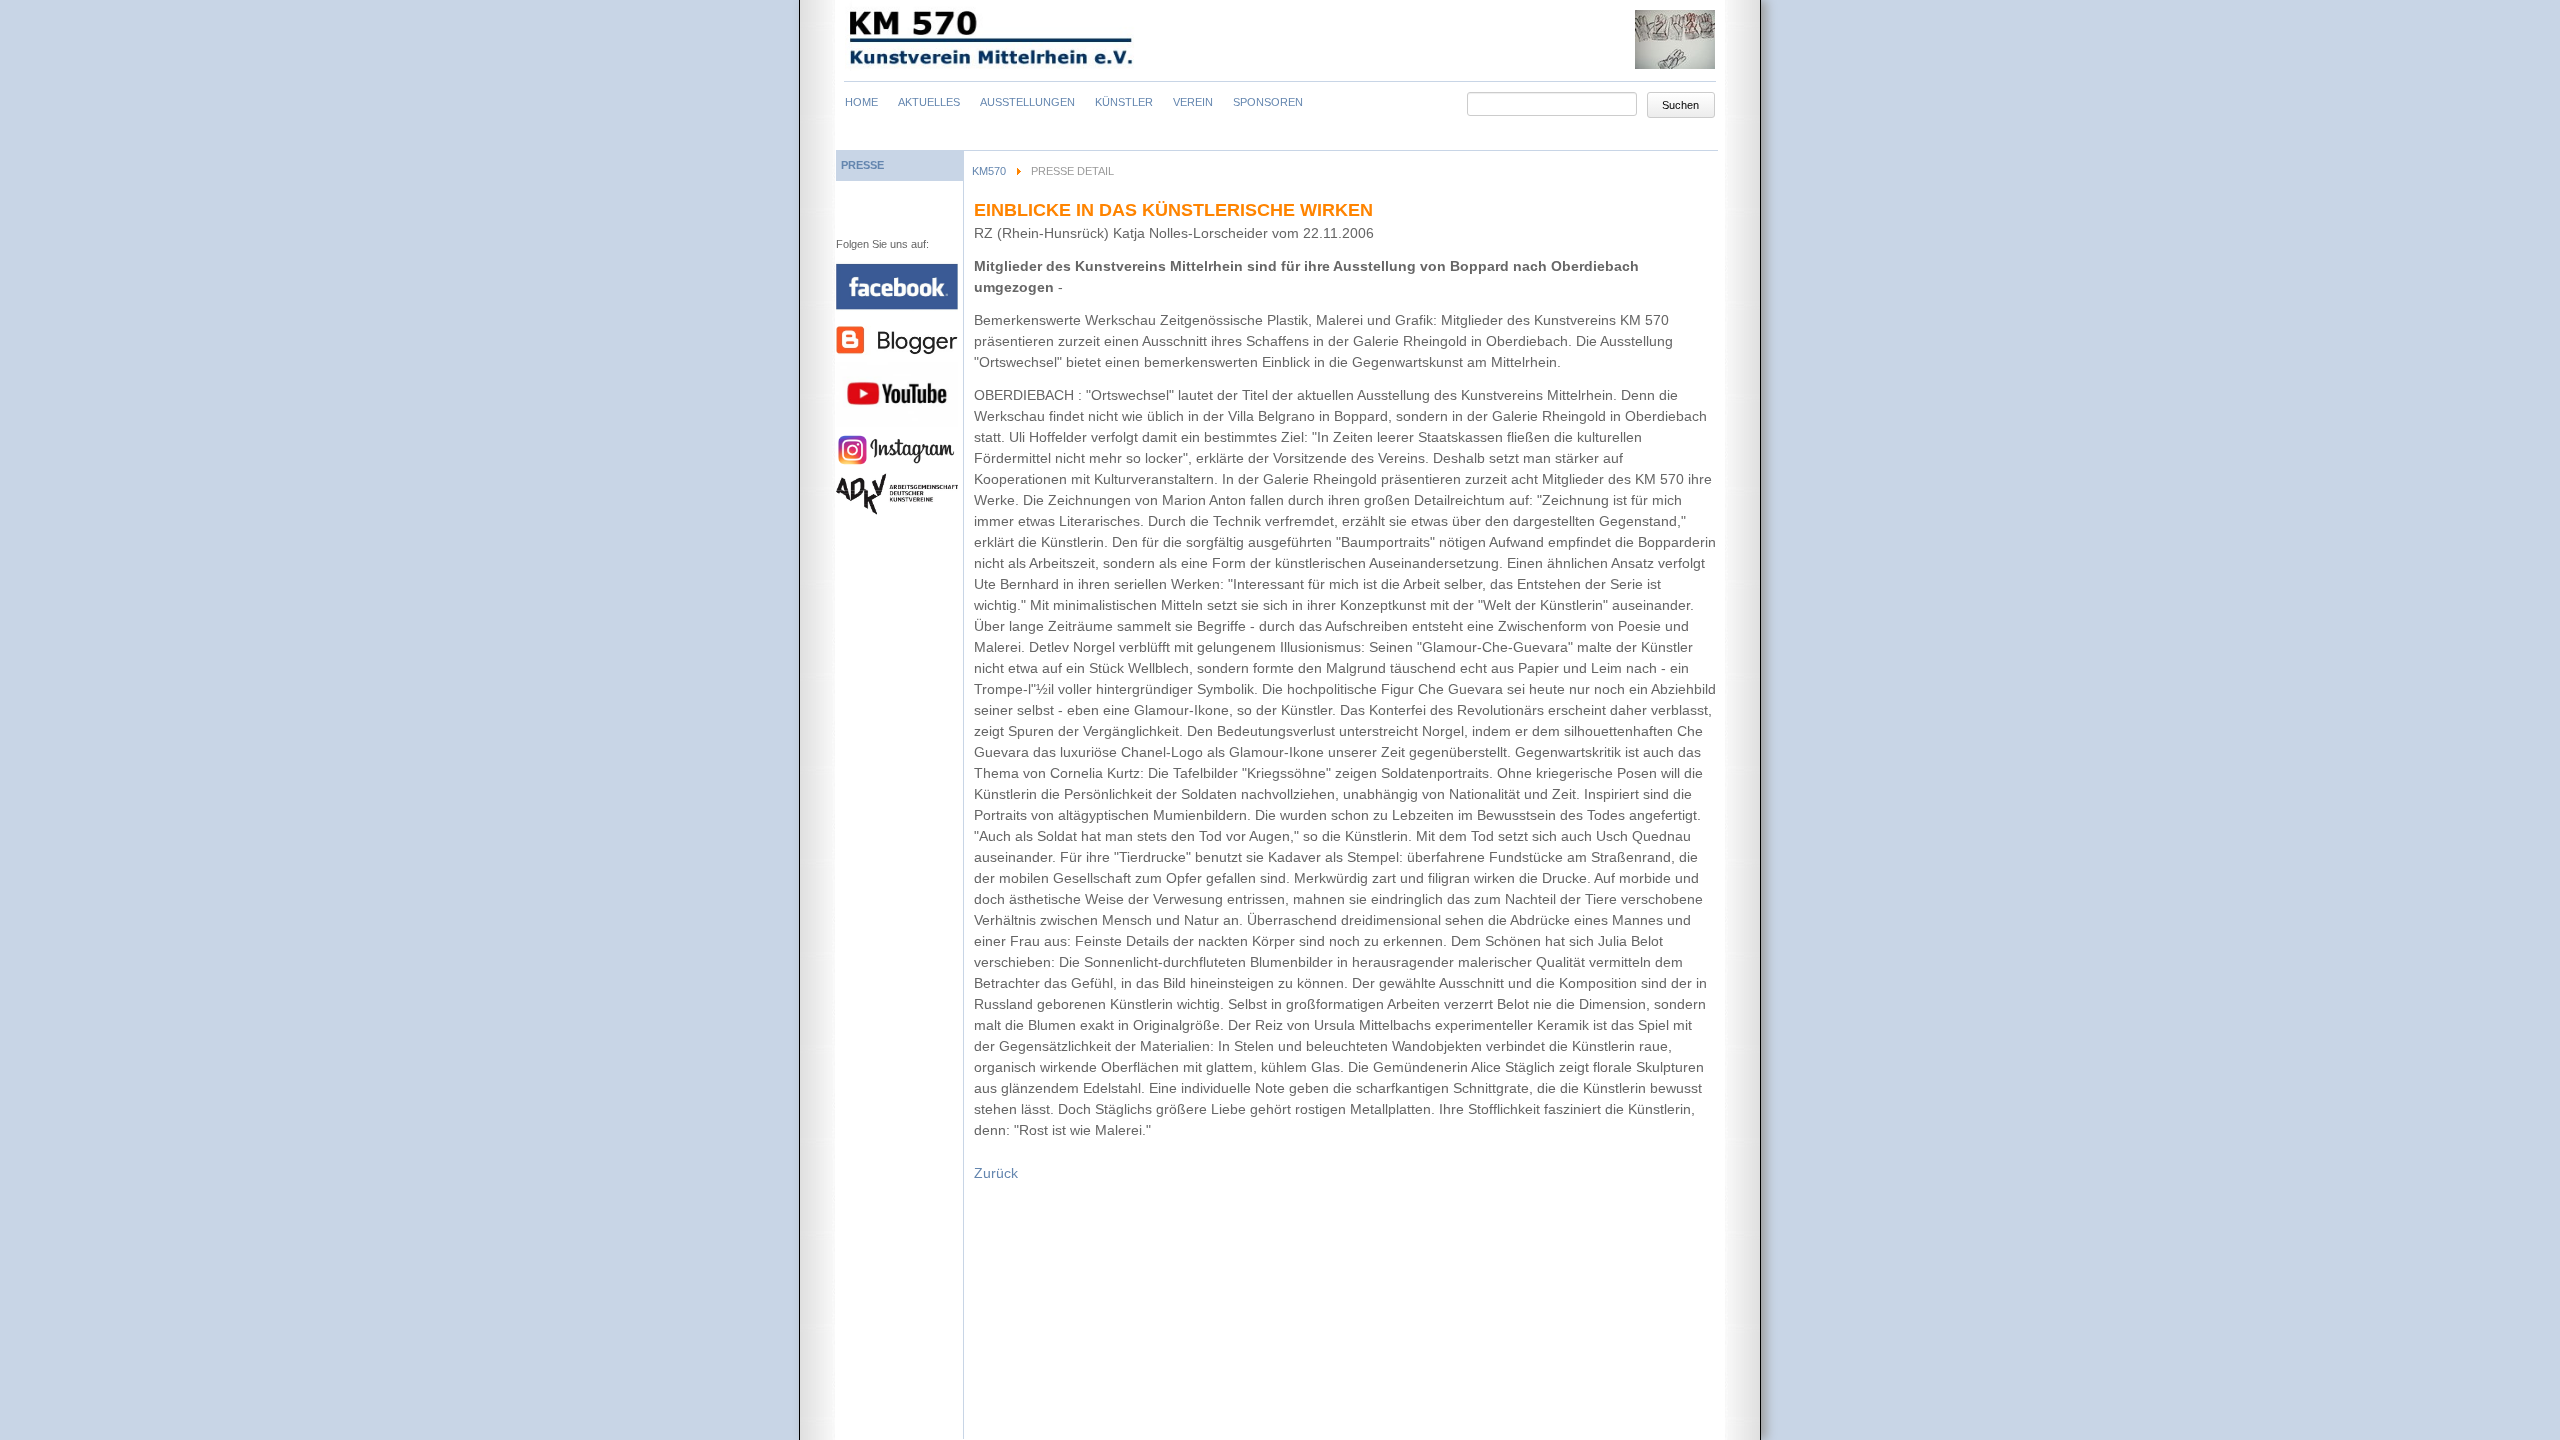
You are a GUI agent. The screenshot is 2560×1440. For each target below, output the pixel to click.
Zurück (996, 1173)
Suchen (1680, 105)
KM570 (989, 171)
